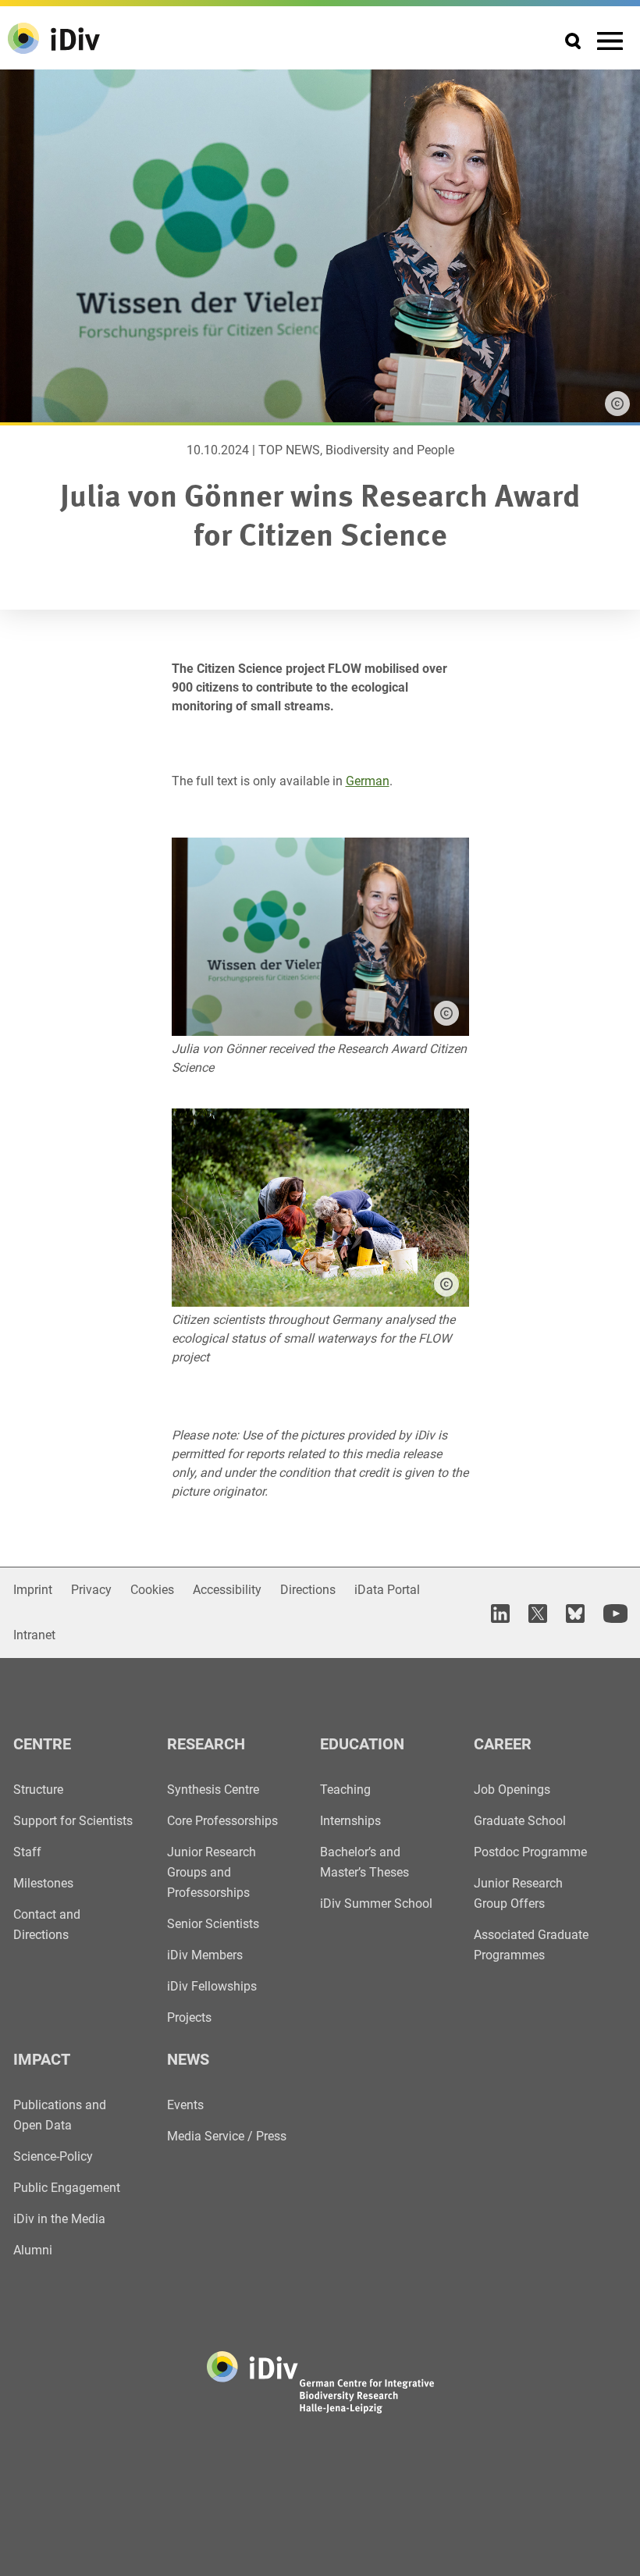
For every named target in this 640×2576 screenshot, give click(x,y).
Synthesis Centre (213, 1790)
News (188, 2059)
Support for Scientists (73, 1821)
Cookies (152, 1590)
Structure (38, 1790)
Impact (42, 2059)
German (368, 781)
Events (185, 2105)
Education (362, 1744)
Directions (308, 1590)
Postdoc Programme (530, 1852)
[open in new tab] (500, 1613)
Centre (42, 1744)
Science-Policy (53, 2156)
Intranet (34, 1635)
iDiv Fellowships (212, 1986)
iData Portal (387, 1590)
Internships (350, 1821)
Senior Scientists (213, 1924)
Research (206, 1744)
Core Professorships (222, 1821)
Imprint (33, 1590)
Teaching (345, 1790)
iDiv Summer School (376, 1904)
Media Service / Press (227, 2136)
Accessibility (227, 1590)
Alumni (33, 2250)
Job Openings (512, 1790)
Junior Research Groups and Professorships (212, 1872)
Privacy (91, 1590)
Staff (27, 1852)
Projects (189, 2017)
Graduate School (520, 1821)
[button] (446, 1013)
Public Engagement (67, 2188)
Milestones (43, 1883)
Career (503, 1744)
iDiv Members (205, 1955)
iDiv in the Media (59, 2219)
